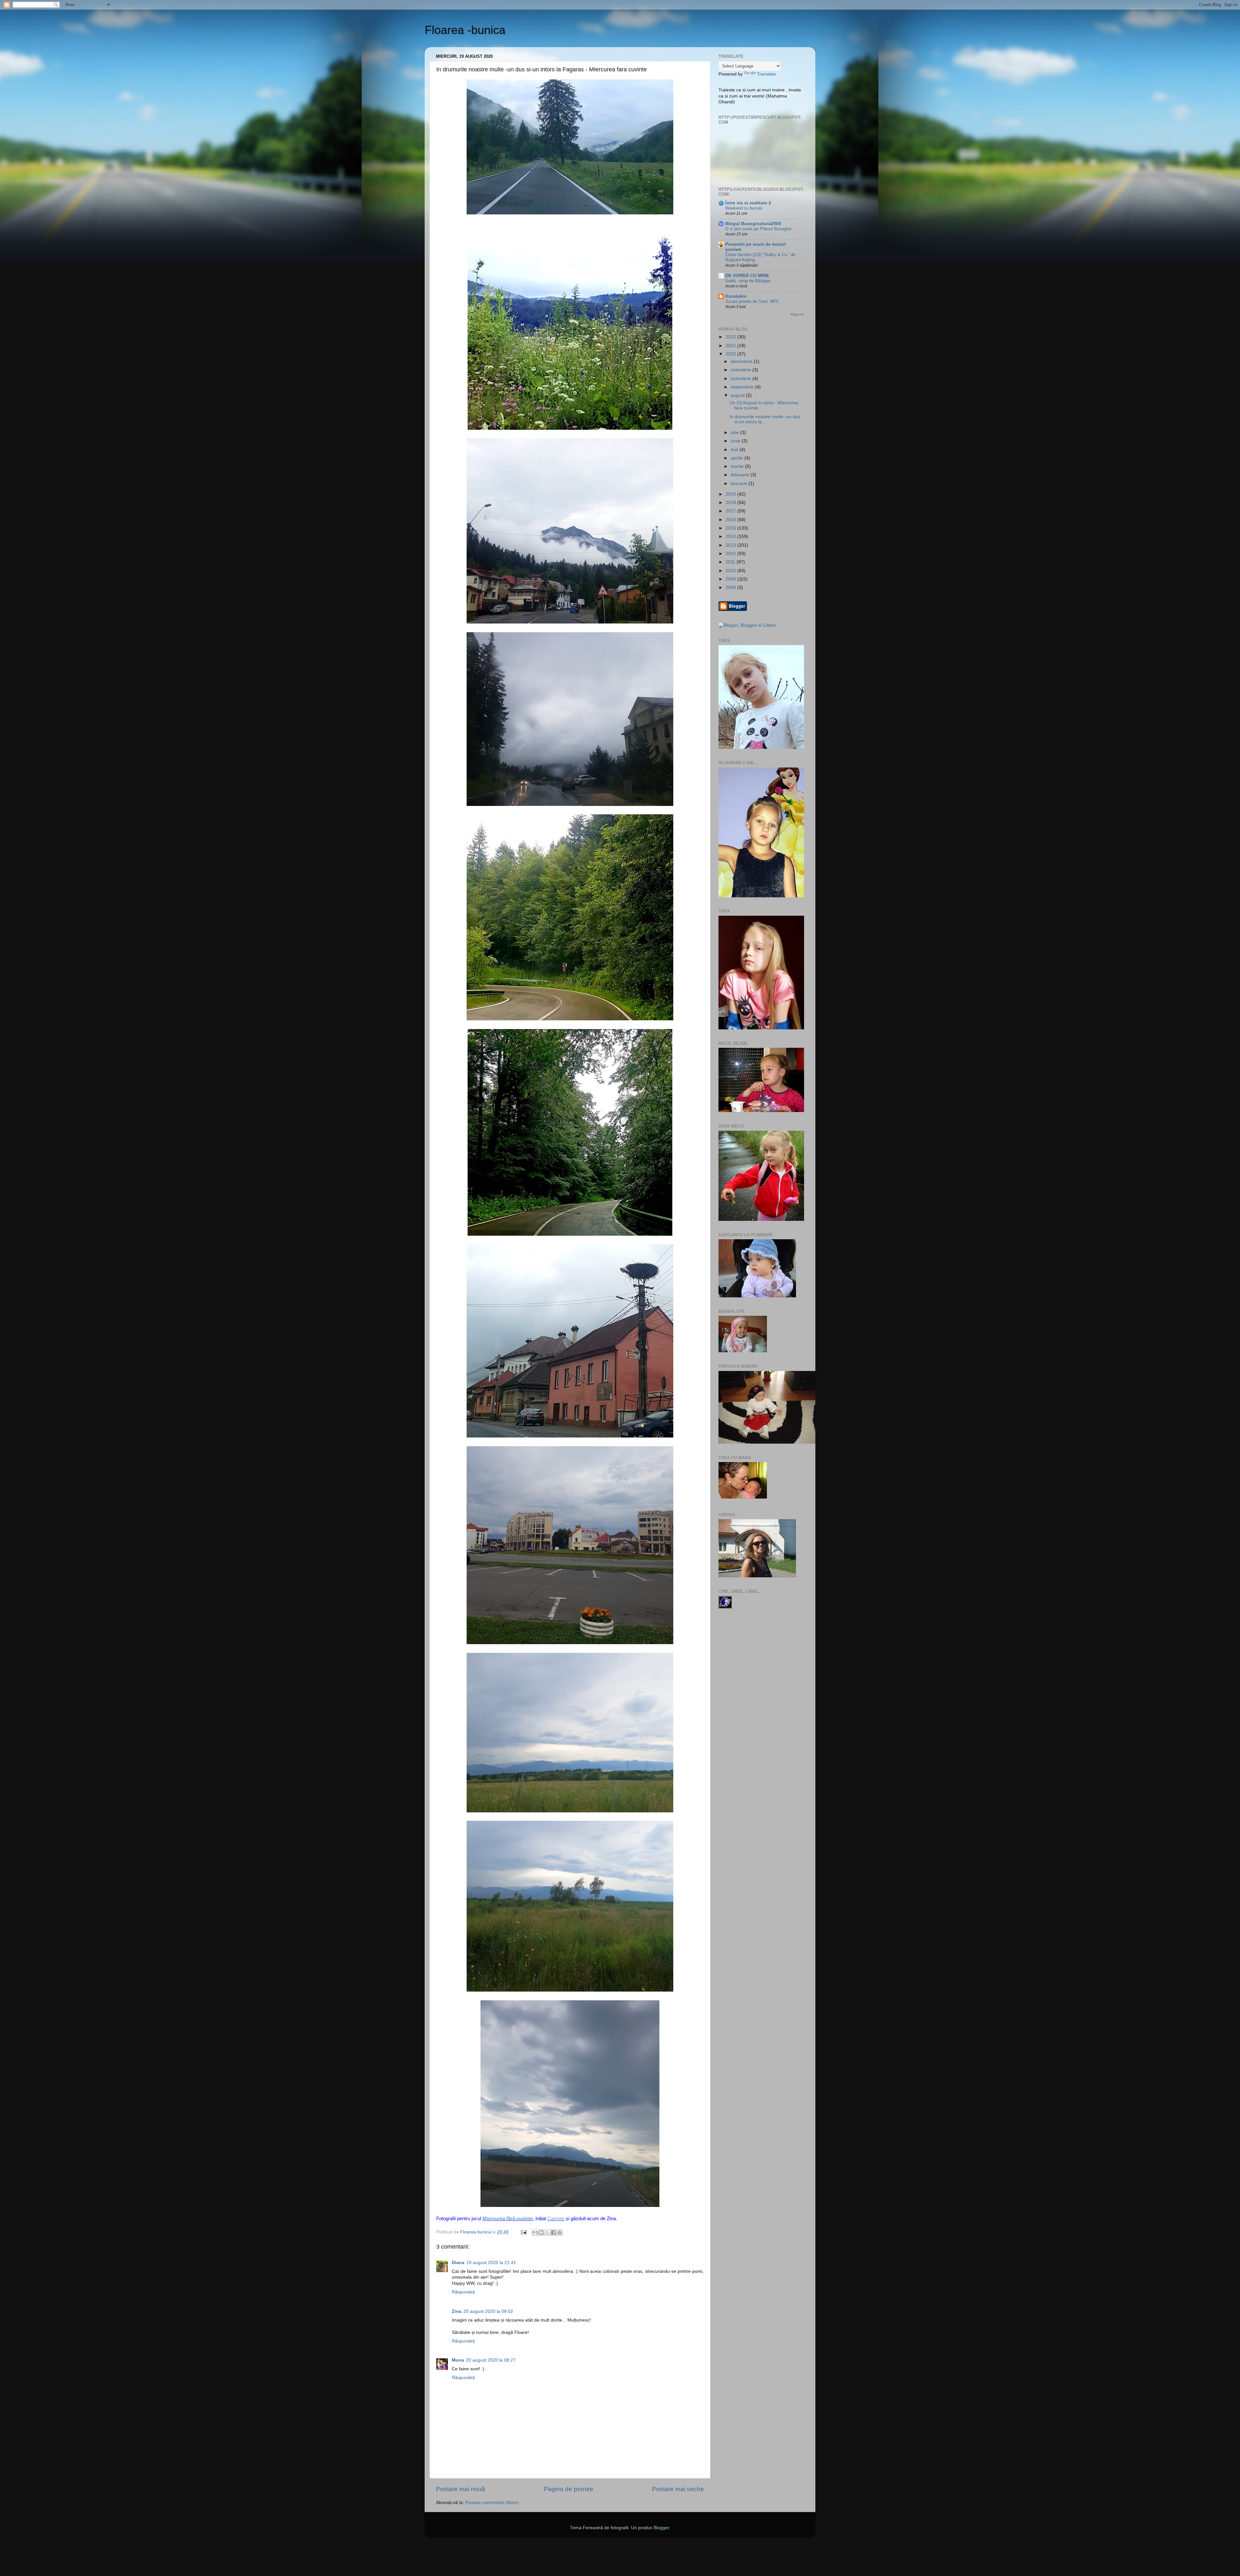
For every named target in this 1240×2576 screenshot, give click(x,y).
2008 (731, 587)
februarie (741, 475)
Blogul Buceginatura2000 (753, 224)
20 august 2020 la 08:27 (491, 2360)
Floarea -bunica (465, 30)
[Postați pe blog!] (541, 2232)
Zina (457, 2311)
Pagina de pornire (568, 2489)
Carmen (556, 2219)
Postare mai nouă (460, 2489)
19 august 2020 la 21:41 (491, 2263)
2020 (731, 354)
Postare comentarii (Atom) (492, 2503)
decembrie (742, 361)
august (738, 395)
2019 (731, 494)
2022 (731, 337)
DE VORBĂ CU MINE (747, 276)
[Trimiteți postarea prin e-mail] (523, 2232)
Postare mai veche (678, 2489)
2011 (731, 562)
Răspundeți (463, 2292)
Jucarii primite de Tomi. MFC (752, 301)
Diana (458, 2263)
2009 (731, 579)
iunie (736, 441)
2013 (731, 545)
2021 (731, 346)
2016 (731, 520)
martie (738, 466)
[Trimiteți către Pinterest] (560, 2232)
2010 (731, 571)
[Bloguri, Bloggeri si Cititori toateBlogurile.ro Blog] (747, 625)
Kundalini (736, 296)
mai (735, 450)
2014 (731, 536)
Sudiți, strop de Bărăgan (748, 281)
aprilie (738, 458)
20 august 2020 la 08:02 (488, 2311)
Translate (766, 74)
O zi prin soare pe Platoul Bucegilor (758, 229)
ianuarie (740, 484)
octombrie (742, 379)
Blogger (661, 2528)
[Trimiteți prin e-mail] (535, 2232)
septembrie (743, 387)
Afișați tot (797, 314)
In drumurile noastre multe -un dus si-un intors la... (765, 419)
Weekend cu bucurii (744, 208)
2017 (731, 511)
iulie (735, 433)
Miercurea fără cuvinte (508, 2219)
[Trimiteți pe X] (547, 2232)
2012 (731, 554)
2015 (731, 528)
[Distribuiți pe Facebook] (553, 2232)
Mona (458, 2360)
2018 (731, 503)
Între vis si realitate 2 (748, 203)
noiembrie (742, 370)
